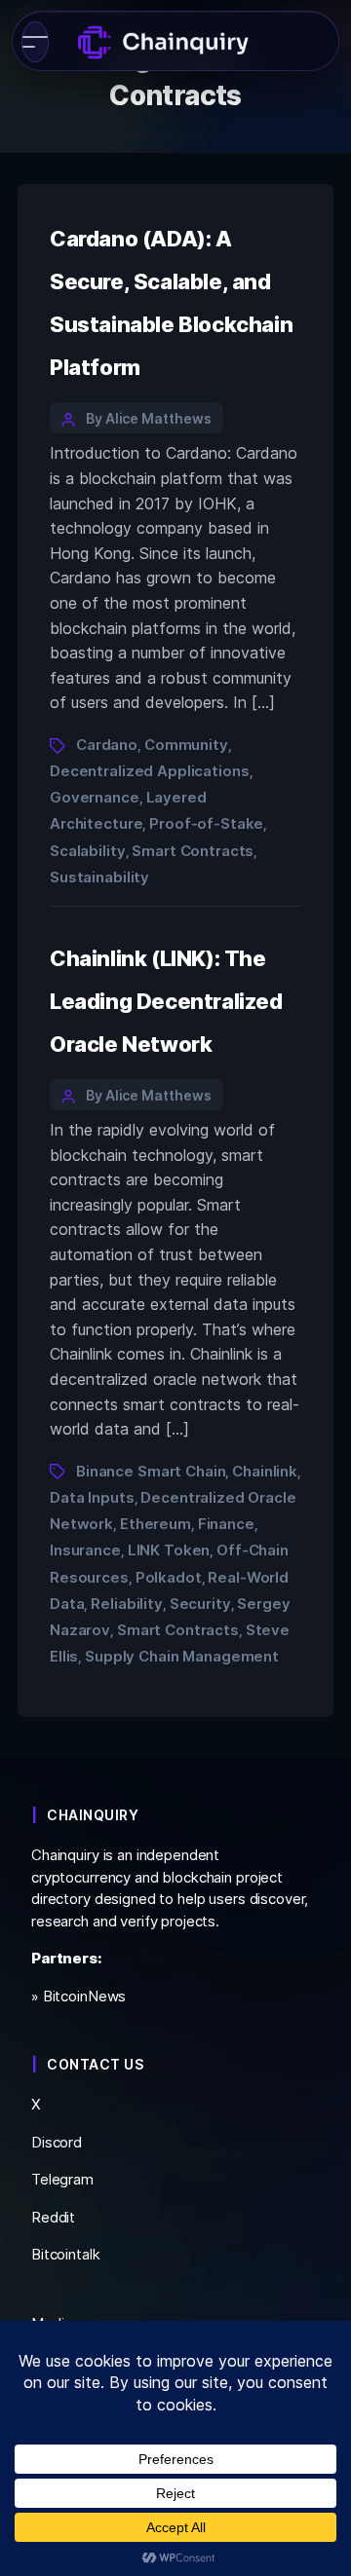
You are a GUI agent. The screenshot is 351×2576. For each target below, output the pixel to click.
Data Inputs (92, 1497)
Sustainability (99, 877)
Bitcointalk (66, 2254)
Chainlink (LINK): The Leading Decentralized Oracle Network (166, 1001)
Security (200, 1604)
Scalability (88, 851)
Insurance (85, 1550)
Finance (226, 1524)
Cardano (107, 745)
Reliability (127, 1604)
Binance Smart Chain (151, 1471)
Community (186, 745)
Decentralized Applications (150, 771)
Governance (95, 797)
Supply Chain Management (182, 1656)
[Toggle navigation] (35, 42)
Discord (57, 2142)
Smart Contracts (193, 851)
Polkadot (169, 1577)
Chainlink (265, 1471)
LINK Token (169, 1550)
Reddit (53, 2217)
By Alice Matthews (149, 418)
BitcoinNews (85, 1996)
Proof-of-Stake (206, 823)
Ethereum (156, 1524)
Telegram (62, 2179)
